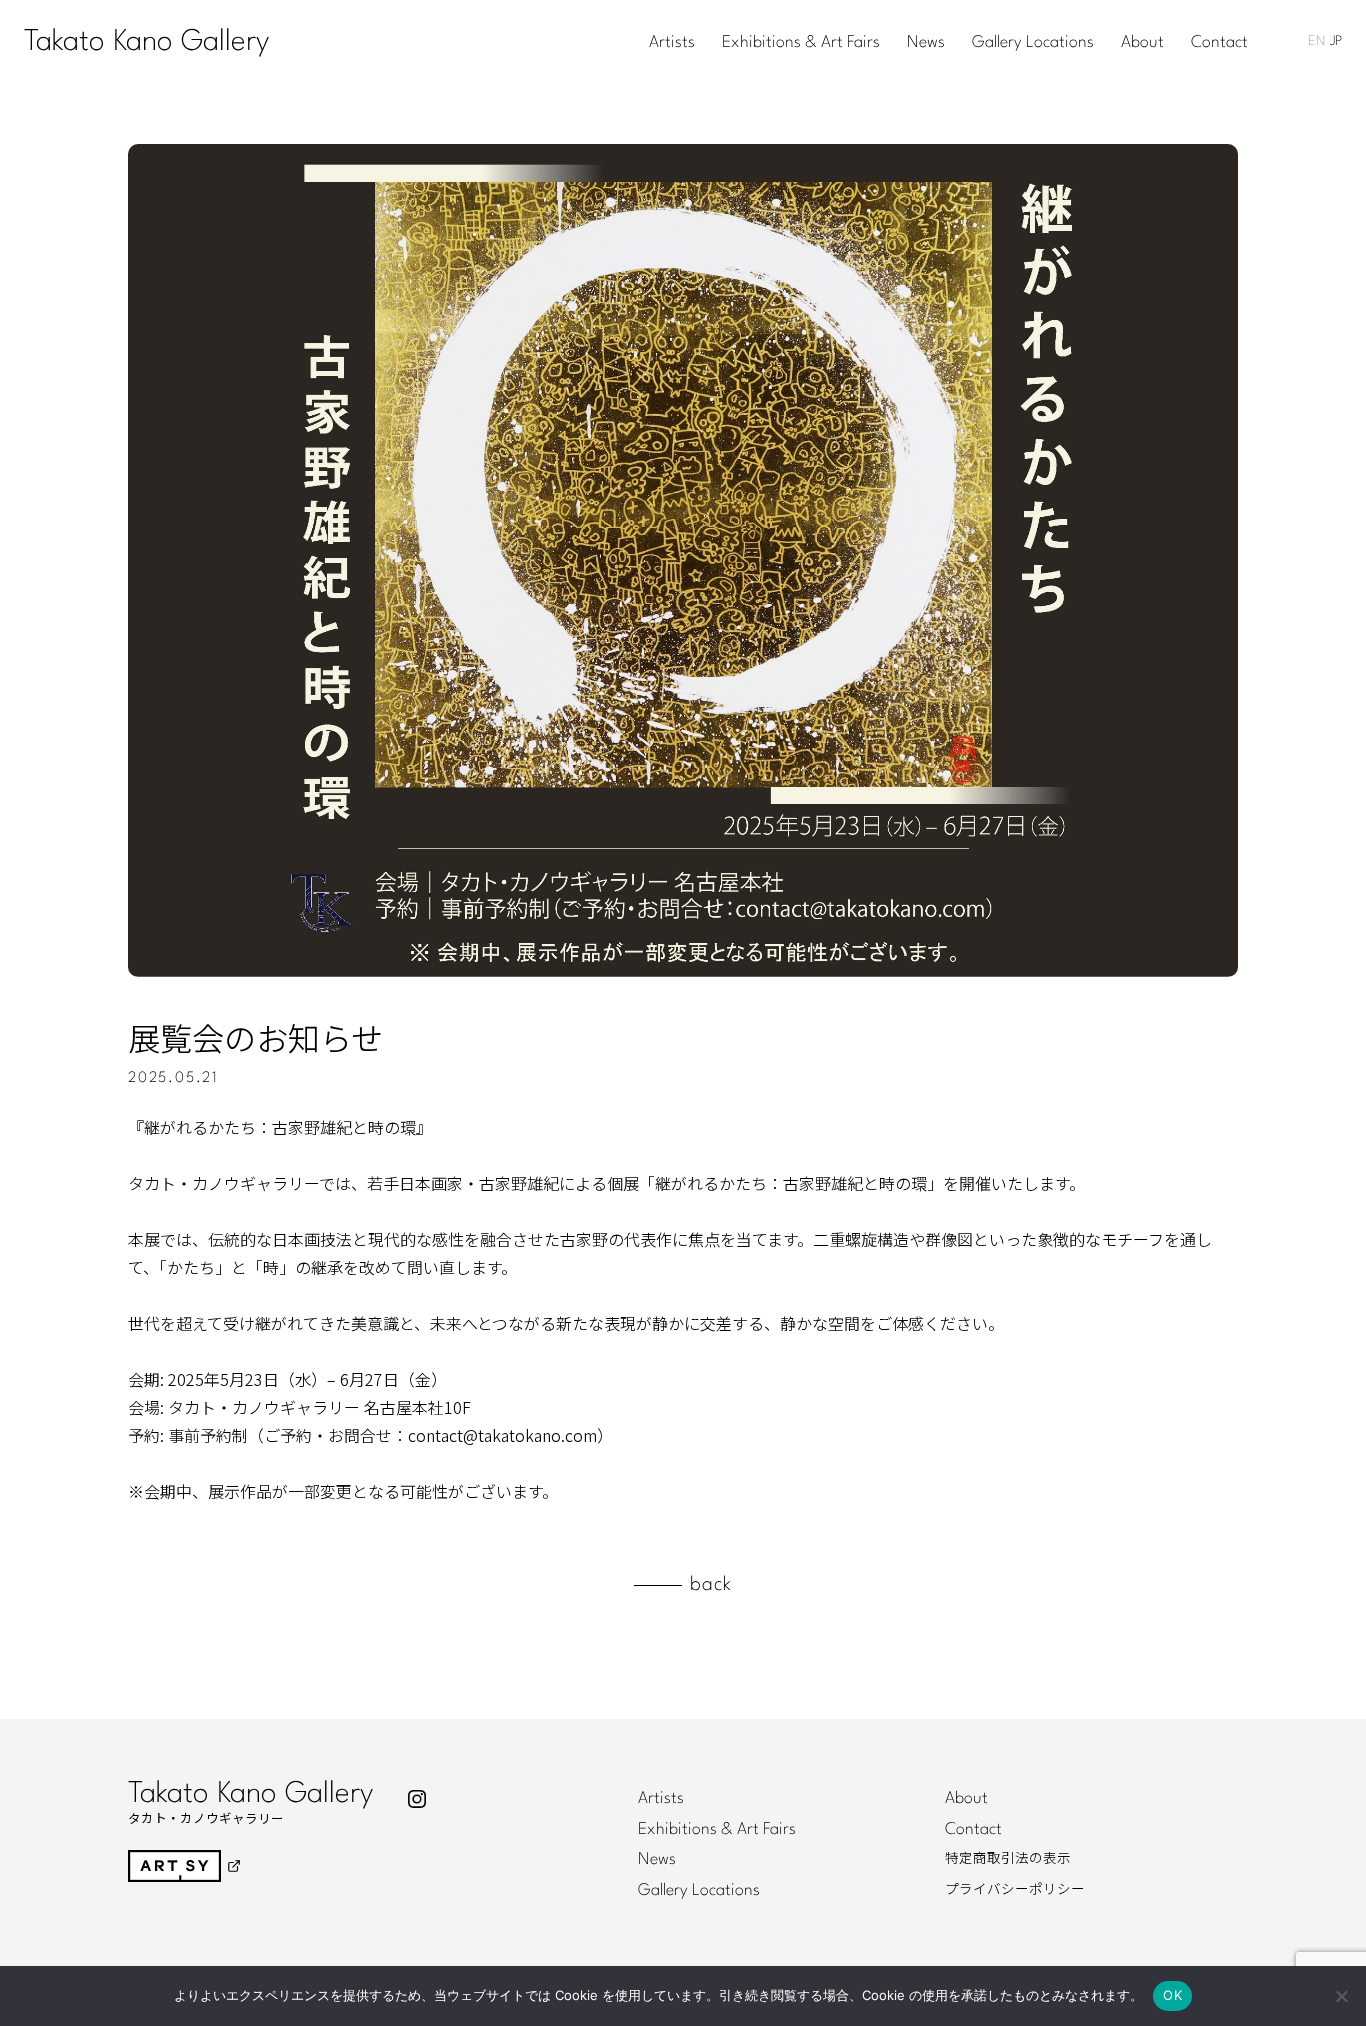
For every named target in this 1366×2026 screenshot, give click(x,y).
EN (1316, 41)
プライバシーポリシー (1015, 1890)
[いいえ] (1341, 1996)
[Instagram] (417, 1799)
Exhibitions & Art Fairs (801, 43)
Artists (672, 43)
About (1142, 43)
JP (1336, 41)
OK (1172, 1995)
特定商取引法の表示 (1008, 1859)
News (926, 43)
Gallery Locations (1033, 43)
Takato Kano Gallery (146, 42)
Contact (1219, 43)
